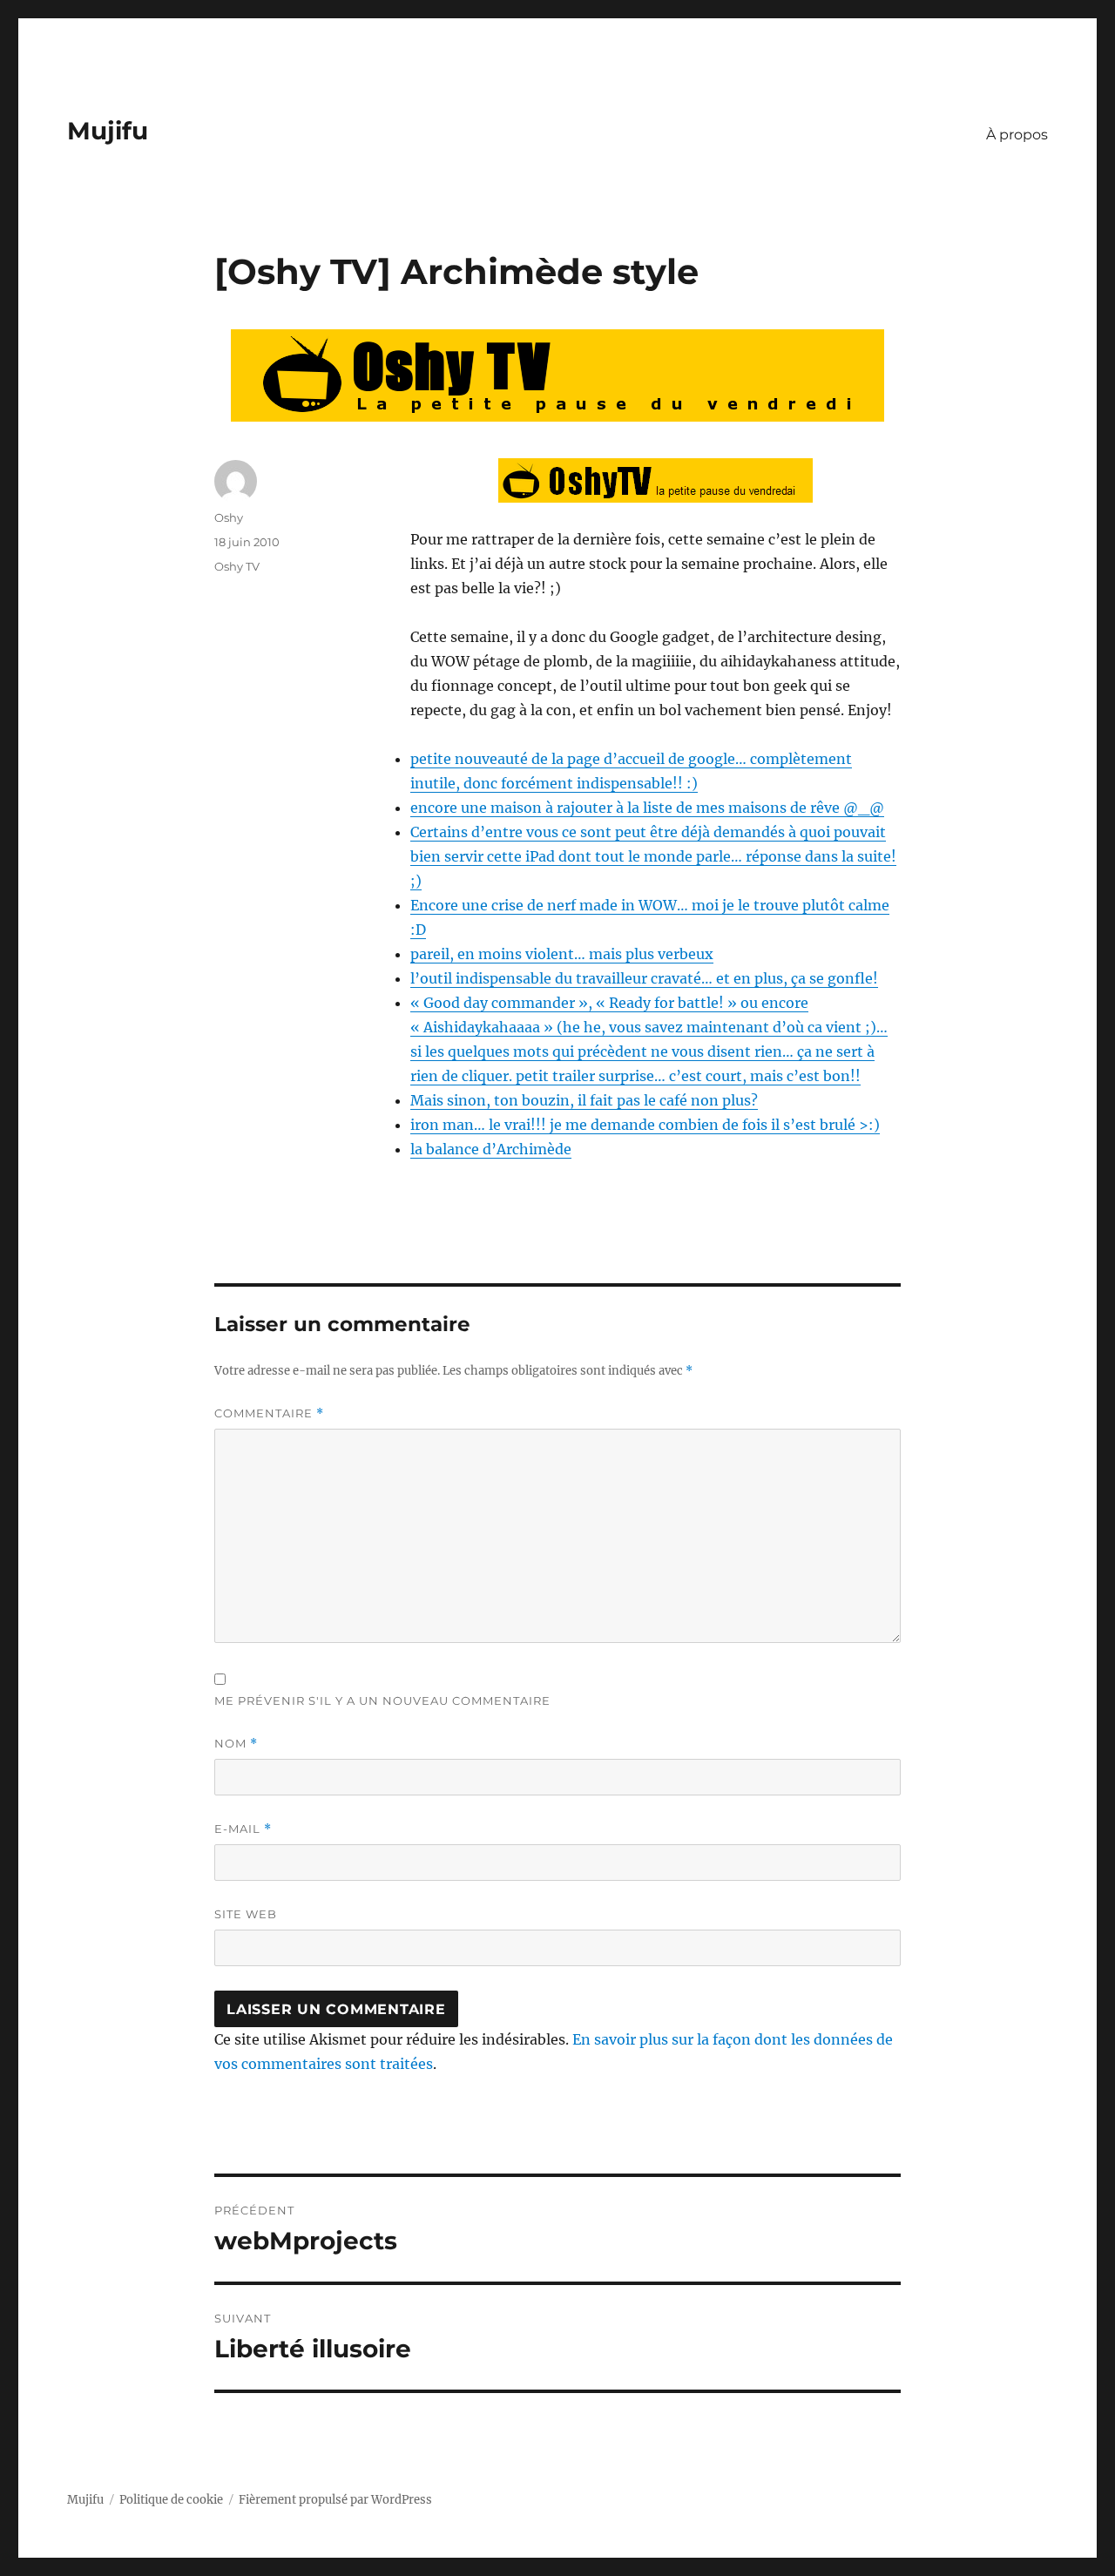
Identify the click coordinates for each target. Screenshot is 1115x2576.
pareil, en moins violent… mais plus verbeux (562, 954)
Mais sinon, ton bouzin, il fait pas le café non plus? (584, 1100)
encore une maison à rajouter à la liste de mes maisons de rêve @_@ (647, 808)
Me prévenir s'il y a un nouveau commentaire (382, 1700)
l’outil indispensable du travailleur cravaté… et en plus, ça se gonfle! (644, 978)
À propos (1017, 135)
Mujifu (108, 131)
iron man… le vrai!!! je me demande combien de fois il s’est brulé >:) (645, 1125)
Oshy (229, 517)
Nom (236, 1744)
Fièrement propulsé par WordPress (335, 2500)
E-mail (243, 1829)
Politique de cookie (171, 2500)
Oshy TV (237, 566)
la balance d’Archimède (491, 1149)
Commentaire (269, 1413)
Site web (246, 1914)
